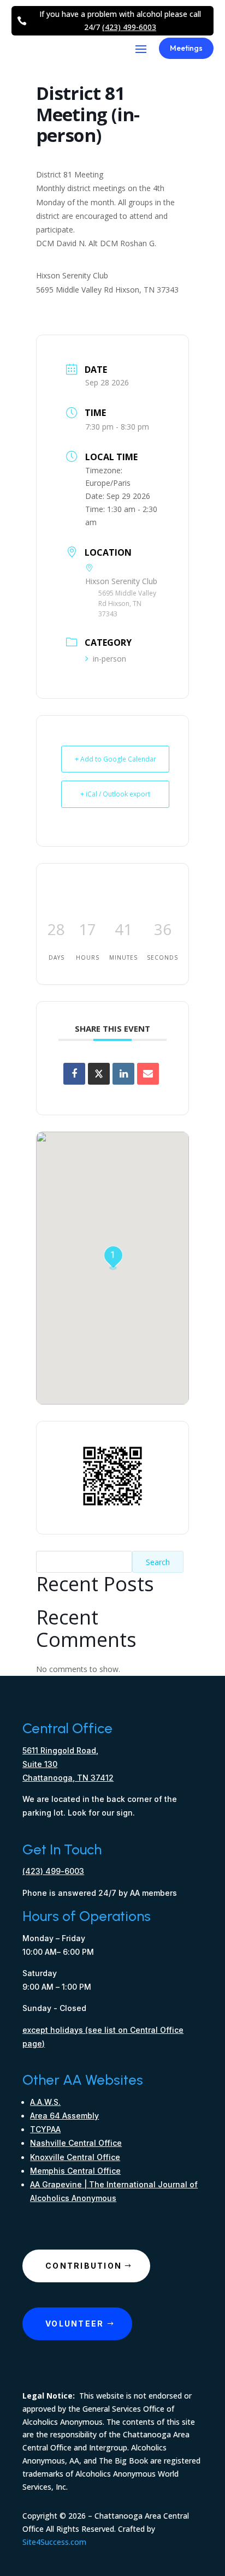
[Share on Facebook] (74, 1074)
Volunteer (75, 2324)
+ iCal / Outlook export (115, 794)
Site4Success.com (54, 2542)
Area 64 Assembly (64, 2116)
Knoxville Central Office (75, 2157)
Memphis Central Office (75, 2171)
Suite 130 (40, 1764)
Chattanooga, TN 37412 (68, 1778)
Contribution (84, 2266)
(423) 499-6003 (129, 27)
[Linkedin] (123, 1074)
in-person (109, 659)
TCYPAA (45, 2129)
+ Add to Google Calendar (116, 759)
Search (158, 1562)
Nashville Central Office (76, 2143)
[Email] (148, 1074)
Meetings (186, 48)
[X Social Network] (99, 1074)
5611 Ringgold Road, (60, 1750)
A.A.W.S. (45, 2102)
